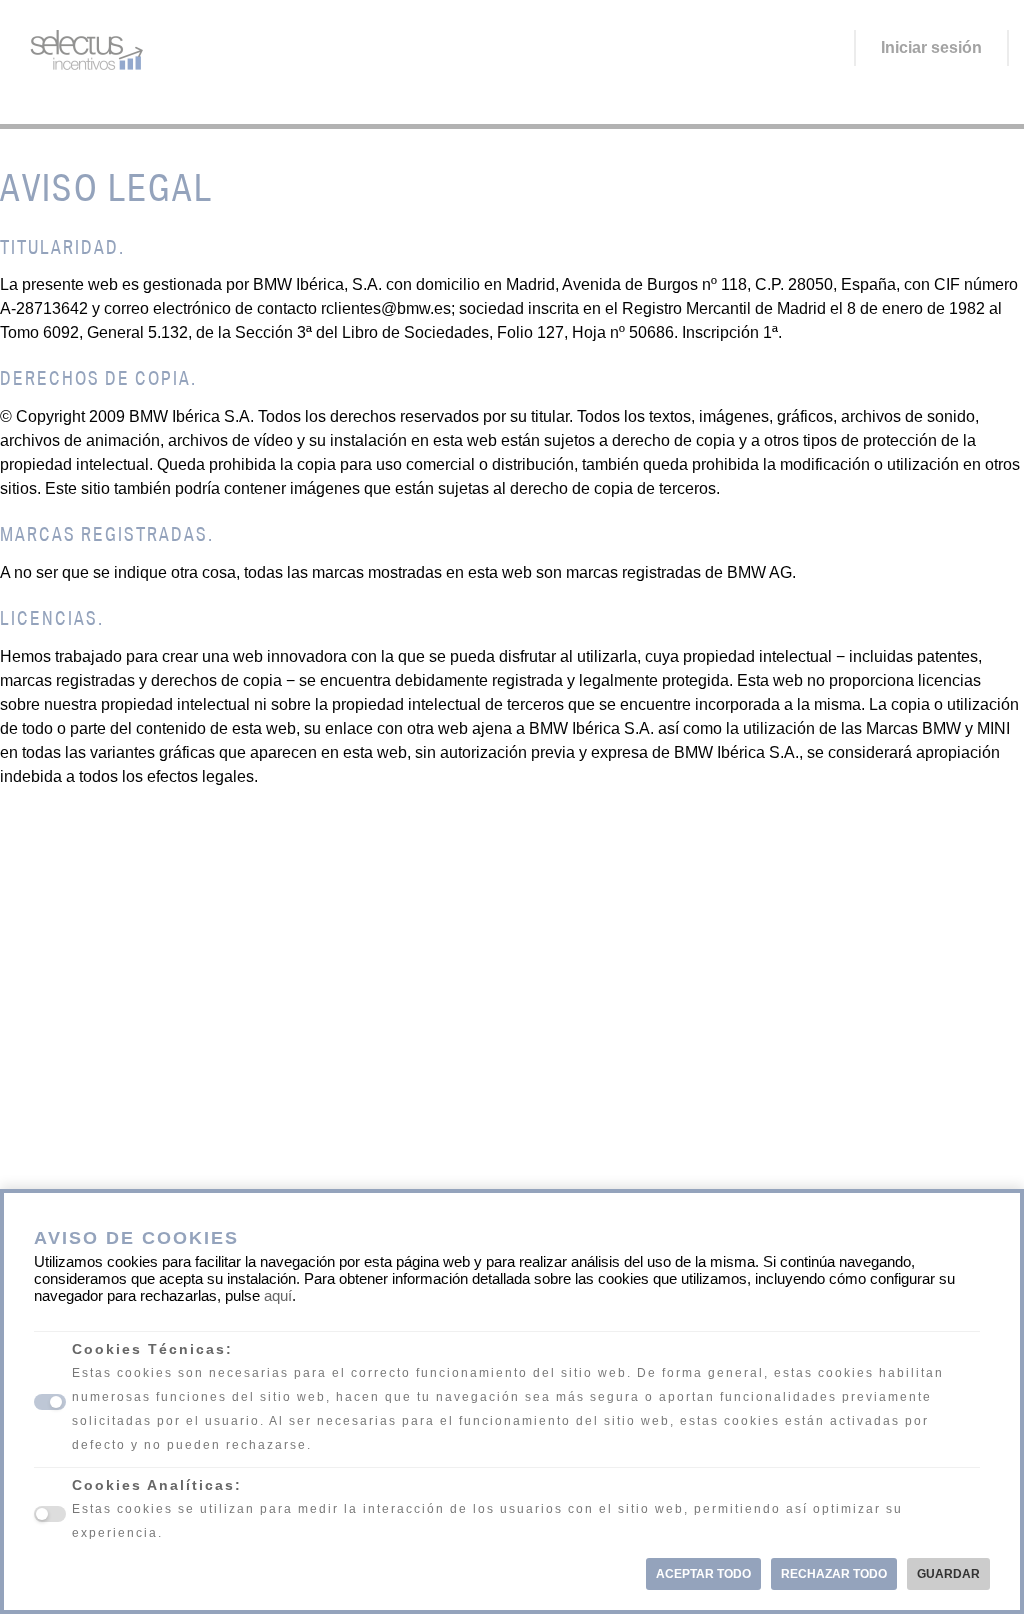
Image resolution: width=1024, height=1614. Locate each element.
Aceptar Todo (703, 1574)
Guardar (948, 1574)
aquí (278, 1296)
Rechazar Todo (834, 1574)
